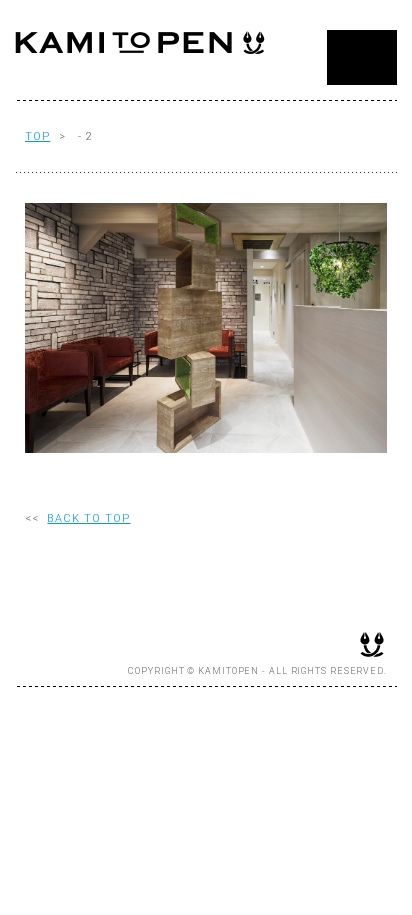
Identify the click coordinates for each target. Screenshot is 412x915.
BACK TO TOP (88, 518)
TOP (37, 136)
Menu (362, 57)
